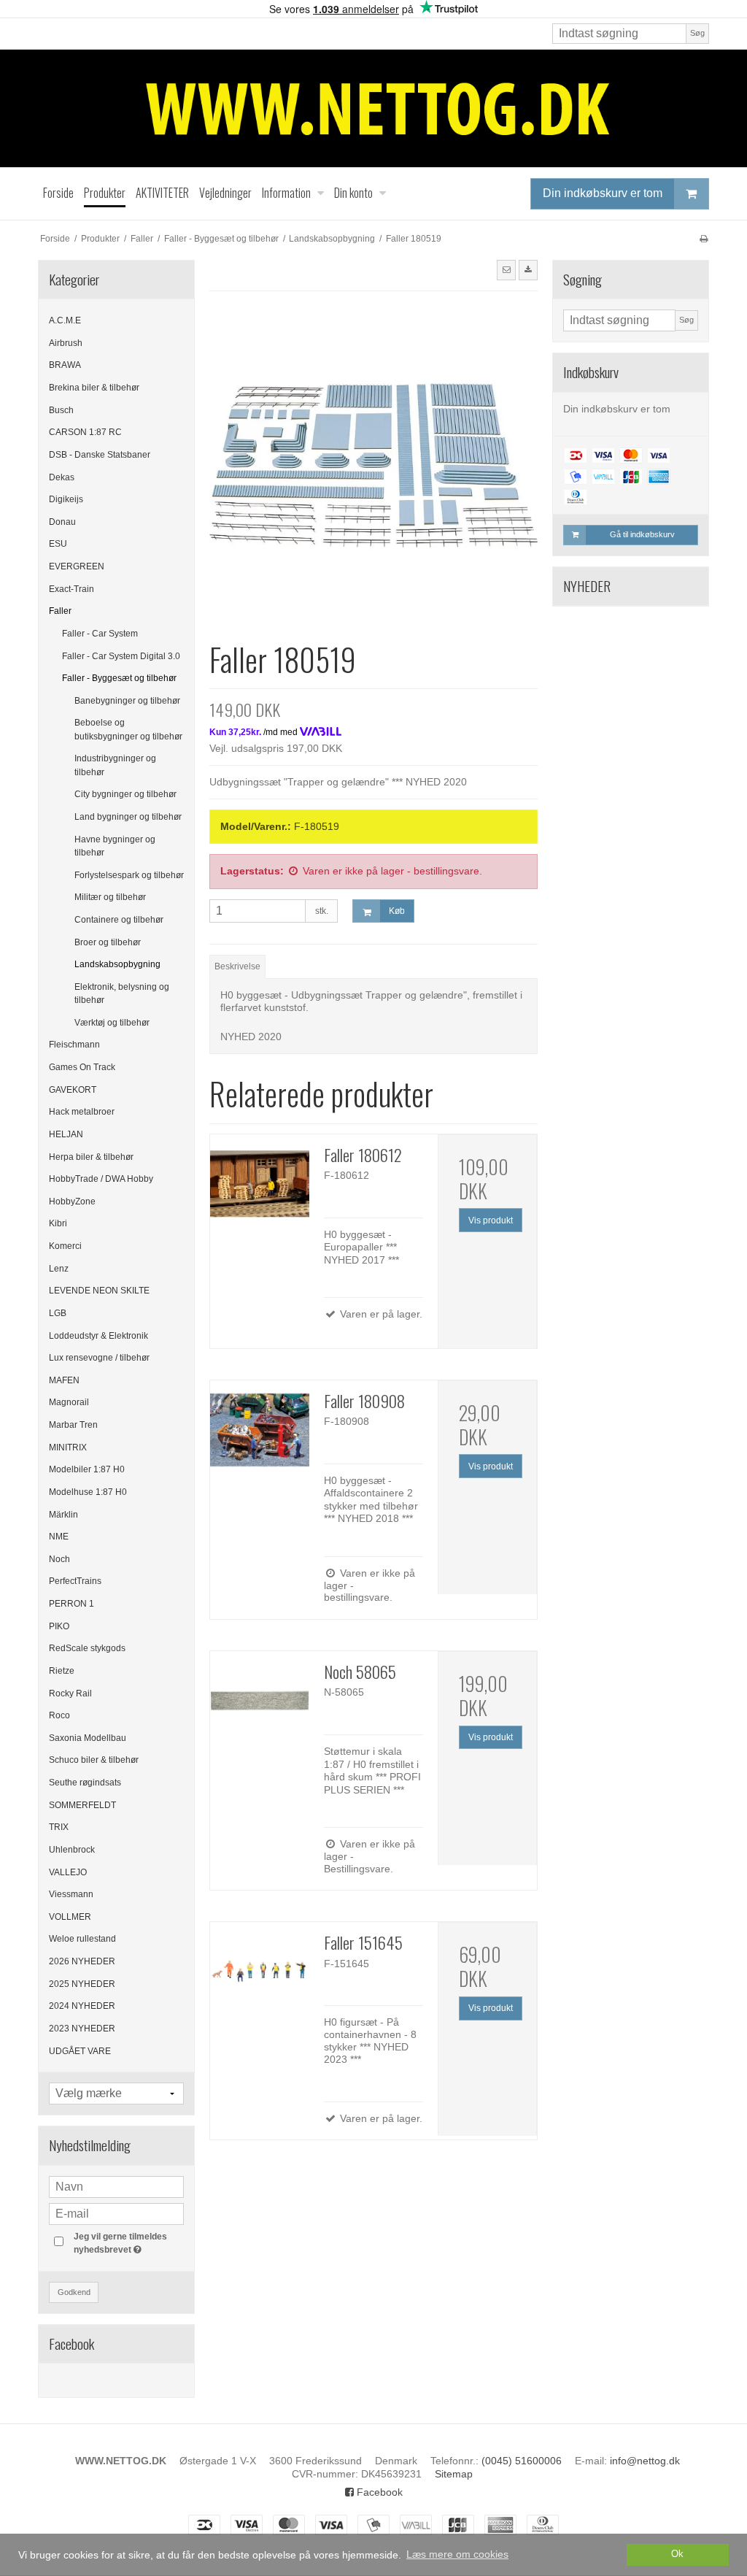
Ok (677, 2554)
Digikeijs (66, 499)
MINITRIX (68, 1447)
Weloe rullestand (82, 1939)
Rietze (62, 1671)
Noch (59, 1559)
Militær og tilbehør (110, 897)
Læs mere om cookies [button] (457, 2554)
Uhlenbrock (72, 1850)
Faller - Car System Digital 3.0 (121, 656)
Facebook (378, 2492)
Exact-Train (71, 589)
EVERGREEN (77, 566)
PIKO (59, 1626)
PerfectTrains (75, 1581)
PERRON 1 (71, 1604)
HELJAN (66, 1134)
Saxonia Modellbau (88, 1738)
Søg (697, 33)
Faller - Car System (100, 634)
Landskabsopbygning (117, 964)
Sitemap (454, 2474)
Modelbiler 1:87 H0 (87, 1469)
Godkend (74, 2292)
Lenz (59, 1269)
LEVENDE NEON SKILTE (99, 1291)
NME (59, 1537)
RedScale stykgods (87, 1648)
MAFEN (64, 1380)
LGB (58, 1313)
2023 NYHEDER (82, 2029)
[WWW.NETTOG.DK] (373, 108)
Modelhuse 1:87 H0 (88, 1492)
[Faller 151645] (260, 1972)
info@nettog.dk (645, 2461)
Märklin (63, 1515)
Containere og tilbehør (119, 920)
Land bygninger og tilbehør (128, 817)
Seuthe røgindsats (85, 1783)
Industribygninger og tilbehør (115, 765)
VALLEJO (68, 1872)
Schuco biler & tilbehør (94, 1760)
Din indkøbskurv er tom (603, 193)
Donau (62, 522)
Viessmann (71, 1894)
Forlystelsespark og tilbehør (129, 875)
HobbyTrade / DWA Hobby (101, 1179)
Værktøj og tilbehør (112, 1023)
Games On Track (82, 1067)
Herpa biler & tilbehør (91, 1157)
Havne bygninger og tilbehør (115, 846)
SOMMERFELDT (82, 1805)
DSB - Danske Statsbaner (100, 455)
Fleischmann (74, 1045)
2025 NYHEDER (82, 1984)
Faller (60, 611)
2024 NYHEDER (82, 2006)
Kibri (58, 1223)
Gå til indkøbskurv (642, 534)
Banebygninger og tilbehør (127, 701)
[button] (506, 270)
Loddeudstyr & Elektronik (98, 1336)
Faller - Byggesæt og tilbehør (119, 678)
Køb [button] (397, 911)
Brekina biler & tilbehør (94, 388)
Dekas (62, 477)
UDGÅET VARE (80, 2051)
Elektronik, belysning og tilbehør (122, 993)
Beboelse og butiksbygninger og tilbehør (128, 729)
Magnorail (69, 1402)
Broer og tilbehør (108, 942)
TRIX (59, 1827)
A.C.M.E (65, 320)
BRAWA (65, 365)
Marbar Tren (73, 1425)
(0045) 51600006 (522, 2461)
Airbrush (66, 343)
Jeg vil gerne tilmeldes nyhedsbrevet (128, 2242)
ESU (58, 544)
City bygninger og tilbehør (125, 794)
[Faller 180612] (260, 1184)
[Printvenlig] (704, 239)
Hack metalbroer (82, 1112)
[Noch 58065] (260, 1701)
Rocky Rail (70, 1693)
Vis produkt (491, 1220)
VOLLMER (70, 1917)
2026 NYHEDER (82, 1961)
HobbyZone (72, 1202)
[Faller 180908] (260, 1430)
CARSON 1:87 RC (85, 432)
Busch (61, 410)
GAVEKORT (73, 1090)
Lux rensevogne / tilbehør (99, 1358)
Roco (59, 1715)
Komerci (65, 1246)
